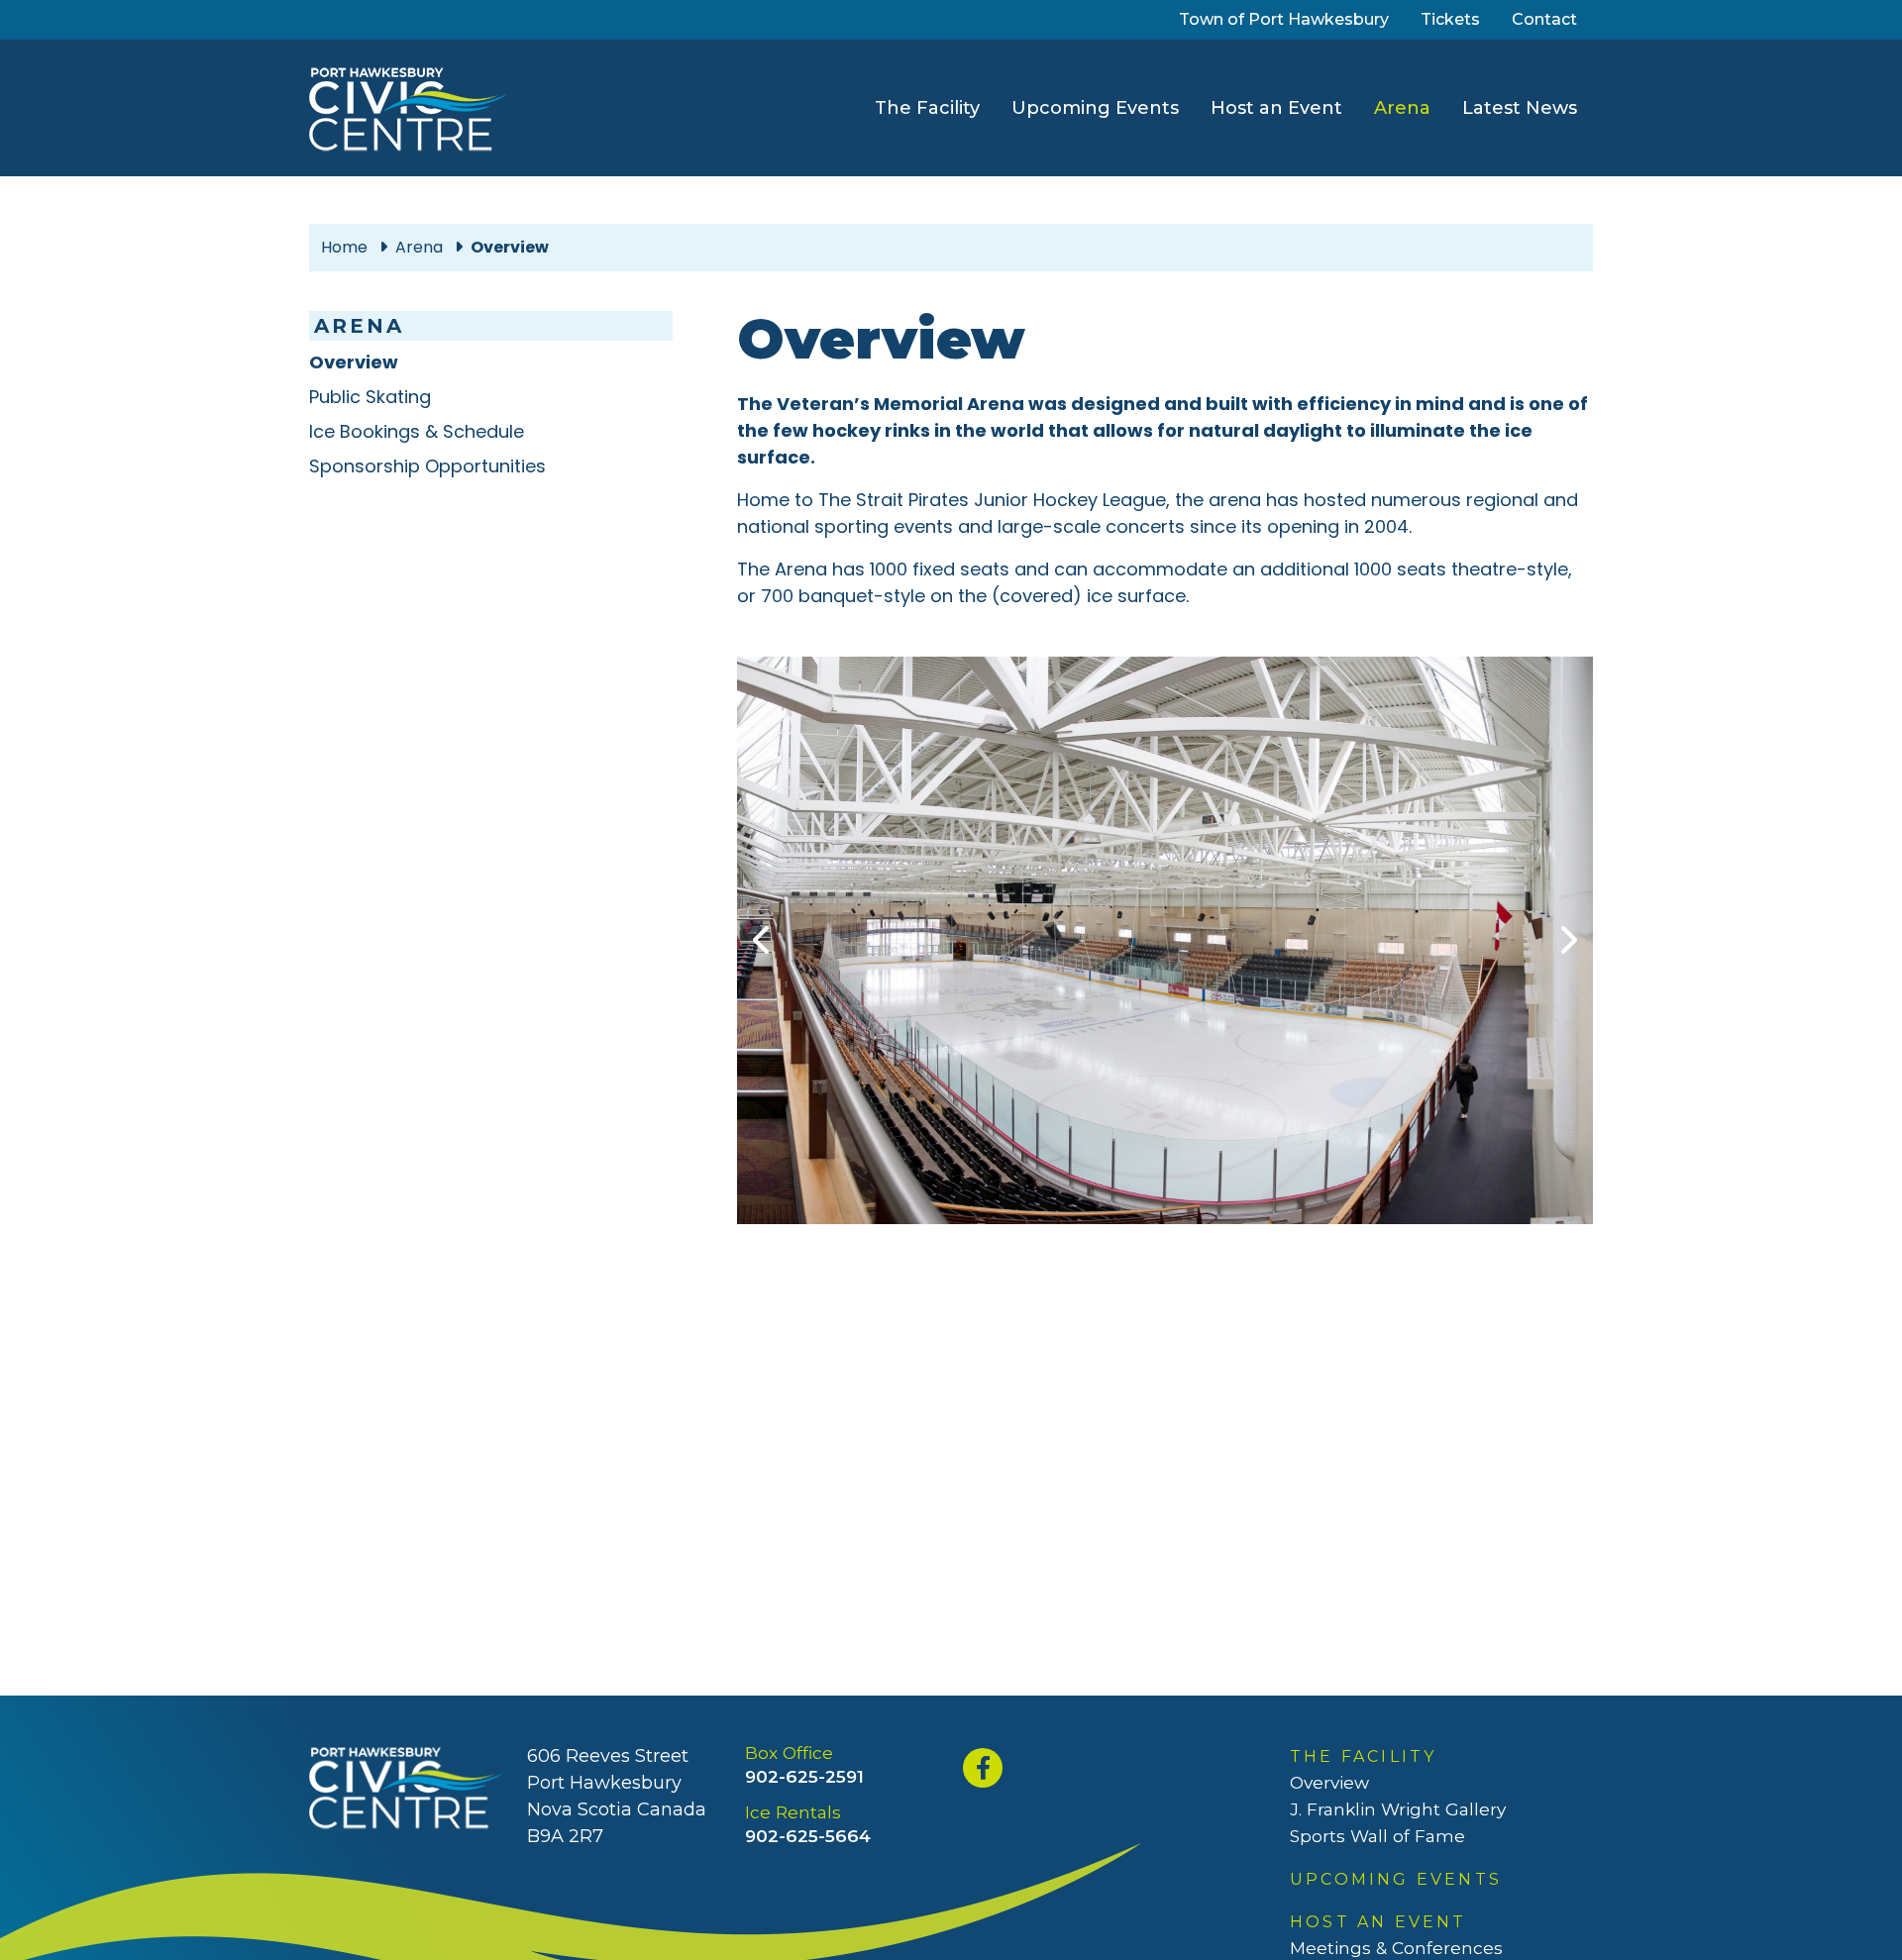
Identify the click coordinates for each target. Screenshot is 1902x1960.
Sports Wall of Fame (1377, 1836)
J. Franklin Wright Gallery (1398, 1809)
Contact (1544, 19)
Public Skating (370, 397)
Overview (354, 362)
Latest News (1520, 108)
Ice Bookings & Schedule (417, 431)
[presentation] (763, 940)
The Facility (927, 108)
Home (344, 247)
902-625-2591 (804, 1776)
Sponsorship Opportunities (427, 466)
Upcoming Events (1095, 108)
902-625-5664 (808, 1836)
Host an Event (1276, 108)
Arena (1406, 107)
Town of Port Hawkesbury (1288, 19)
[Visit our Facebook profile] (985, 1768)
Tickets (1454, 19)
